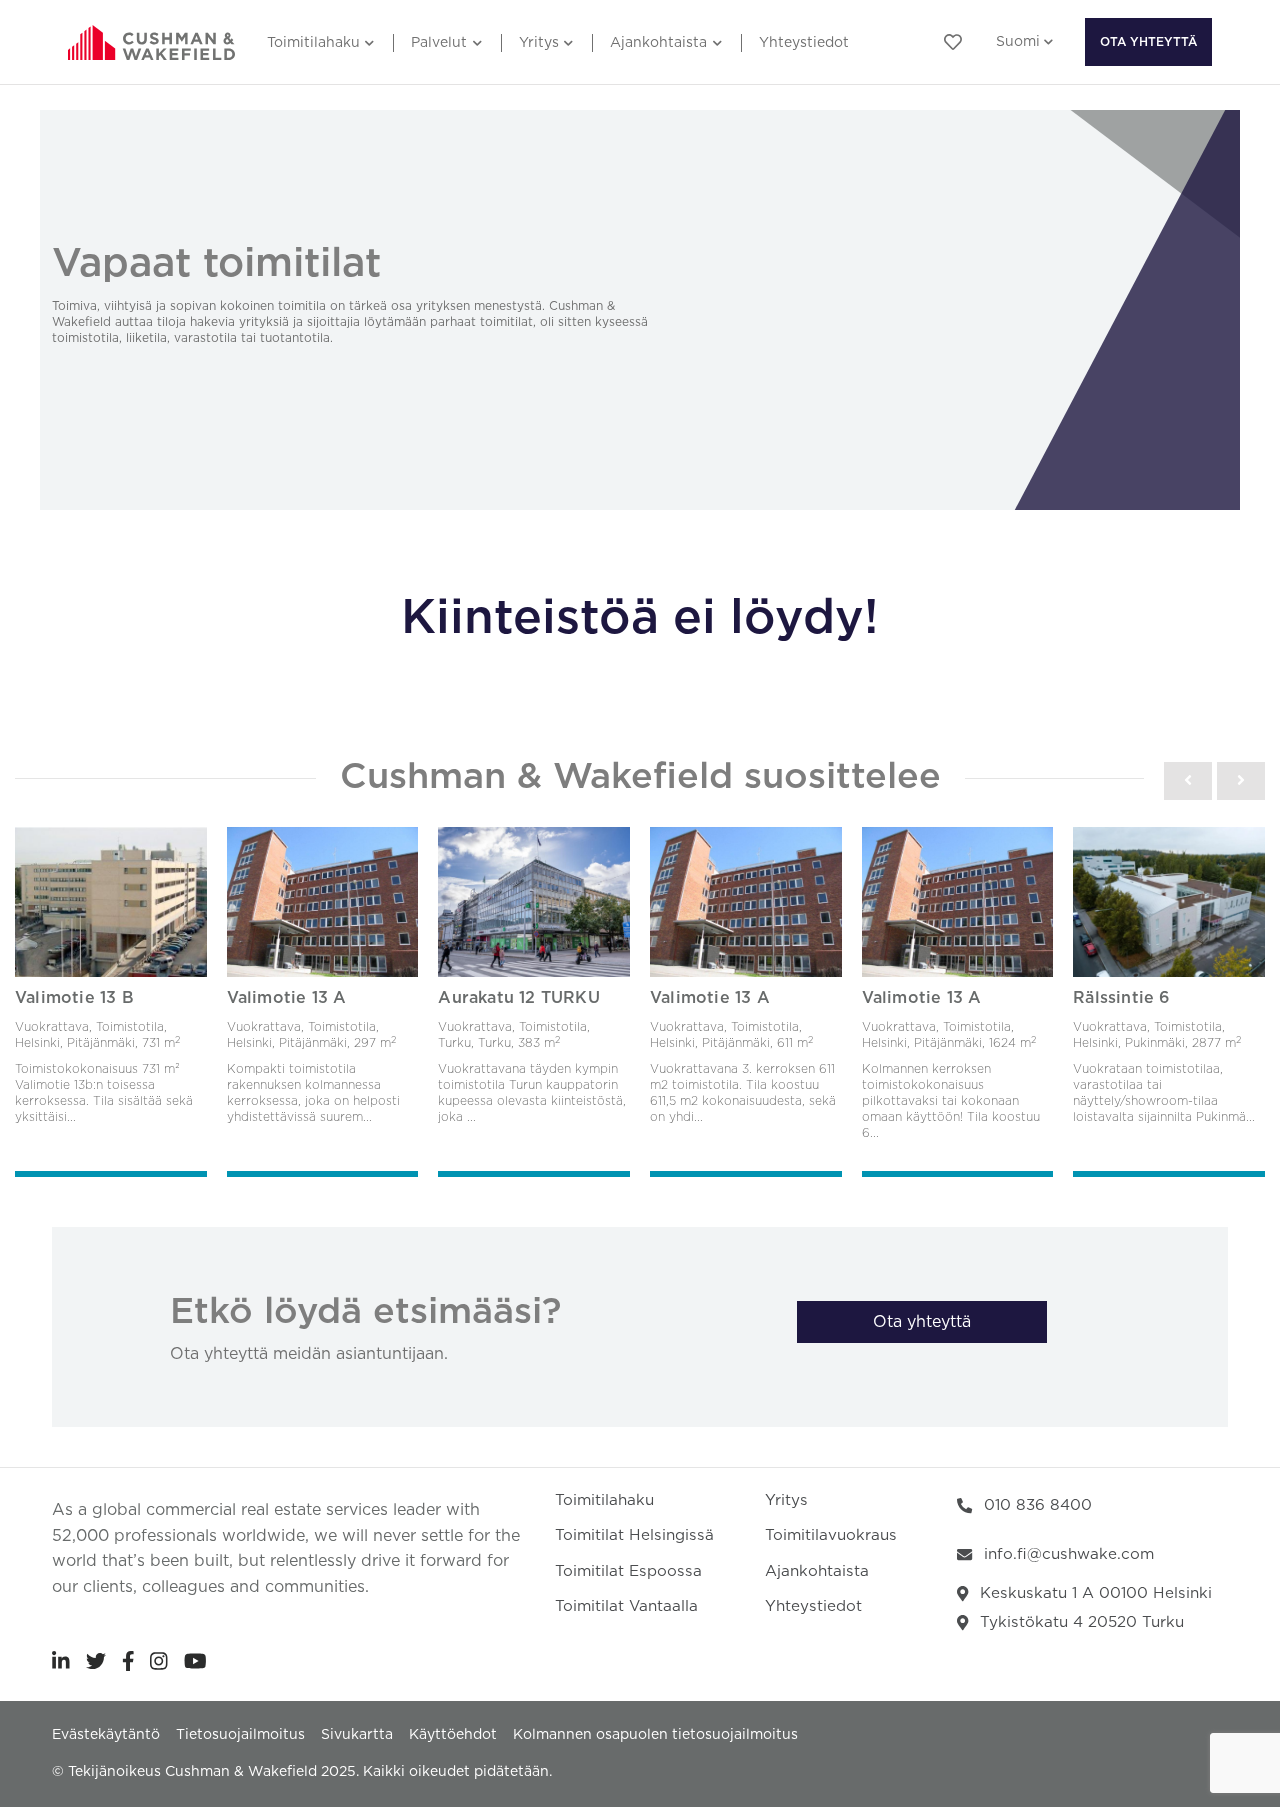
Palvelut (439, 43)
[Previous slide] (1188, 781)
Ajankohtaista (658, 43)
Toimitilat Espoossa (628, 1571)
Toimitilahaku (313, 43)
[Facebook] (128, 1661)
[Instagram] (159, 1661)
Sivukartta (357, 1735)
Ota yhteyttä (1148, 42)
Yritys (539, 43)
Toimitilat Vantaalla (626, 1606)
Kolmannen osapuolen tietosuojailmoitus (655, 1735)
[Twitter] (96, 1661)
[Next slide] (1241, 781)
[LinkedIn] (61, 1661)
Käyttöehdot (453, 1735)
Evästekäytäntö (106, 1735)
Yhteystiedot (804, 43)
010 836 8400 (1038, 1505)
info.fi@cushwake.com (1069, 1554)
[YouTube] (195, 1661)
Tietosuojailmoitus (240, 1735)
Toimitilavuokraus (831, 1535)
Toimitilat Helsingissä (634, 1535)
